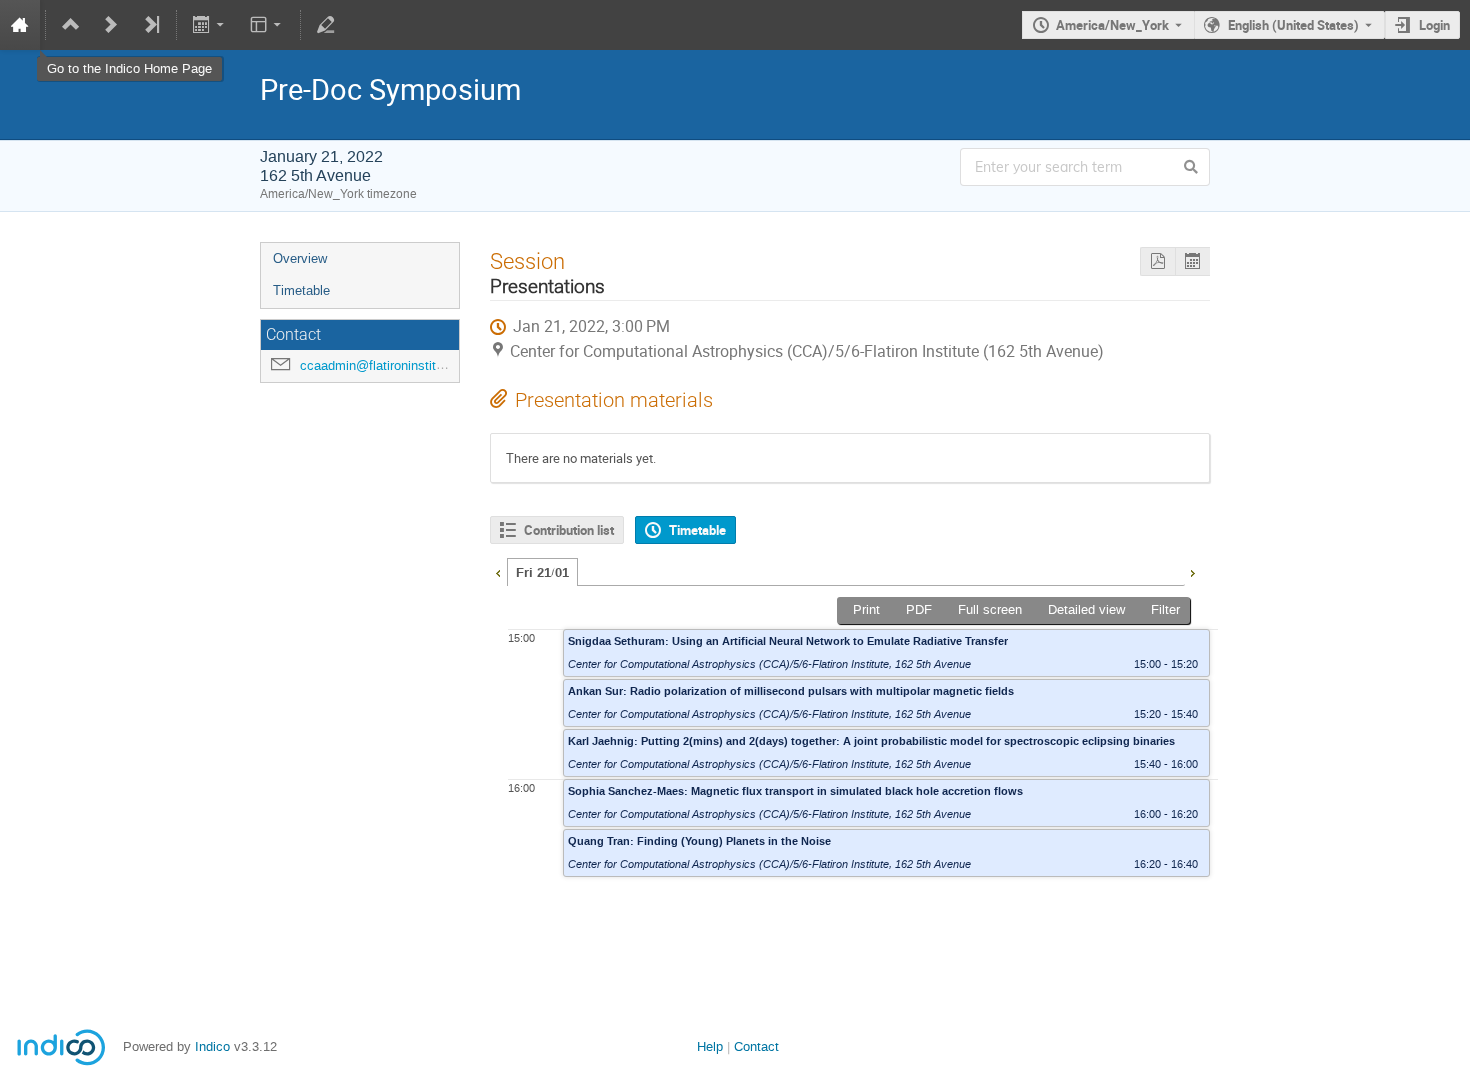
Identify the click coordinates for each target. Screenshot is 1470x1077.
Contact (756, 1046)
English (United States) (1293, 25)
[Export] (210, 25)
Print (866, 609)
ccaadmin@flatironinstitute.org (388, 365)
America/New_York (1112, 25)
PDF (919, 609)
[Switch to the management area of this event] (326, 25)
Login (1434, 25)
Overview (300, 258)
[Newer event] (111, 25)
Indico (212, 1046)
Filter (1165, 609)
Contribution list (569, 530)
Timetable (301, 290)
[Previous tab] (498, 571)
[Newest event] (151, 25)
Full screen (990, 609)
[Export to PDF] (1157, 261)
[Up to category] (71, 25)
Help (710, 1046)
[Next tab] (1192, 571)
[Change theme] (266, 25)
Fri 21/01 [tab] (542, 573)
